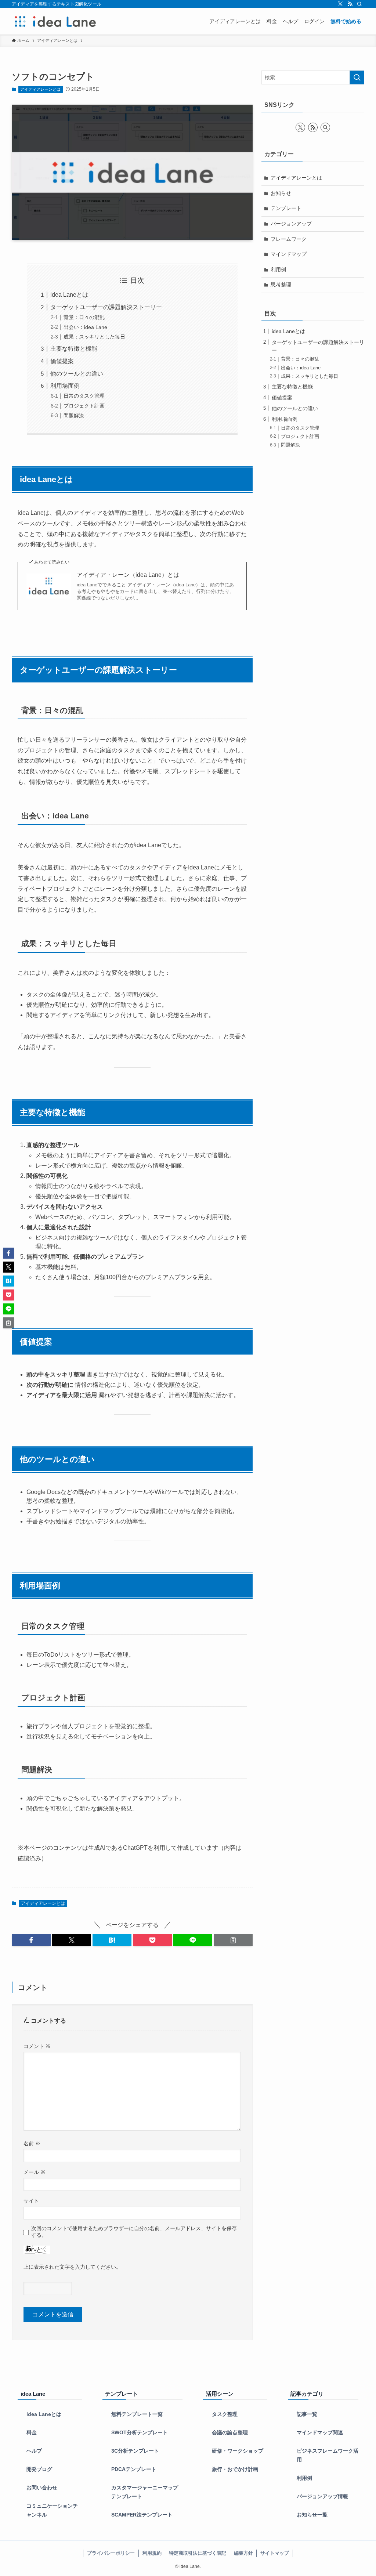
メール (35, 2172)
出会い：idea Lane (85, 327)
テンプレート (286, 208)
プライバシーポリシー (111, 2553)
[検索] (359, 4)
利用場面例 (65, 386)
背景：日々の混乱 (84, 317)
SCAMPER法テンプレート (142, 2515)
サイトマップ (275, 2553)
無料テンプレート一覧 (137, 2414)
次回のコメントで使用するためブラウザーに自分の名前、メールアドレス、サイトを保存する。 (134, 2231)
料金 (32, 2433)
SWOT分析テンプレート (140, 2433)
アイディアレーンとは (40, 89)
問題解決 (74, 416)
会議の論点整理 (230, 2433)
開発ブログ (39, 2469)
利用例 (278, 269)
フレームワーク (289, 239)
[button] (31, 1940)
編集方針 (243, 2553)
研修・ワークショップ (238, 2451)
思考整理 (281, 285)
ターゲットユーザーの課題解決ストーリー (106, 307)
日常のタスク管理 (84, 396)
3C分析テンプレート (135, 2451)
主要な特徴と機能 (74, 349)
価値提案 (62, 361)
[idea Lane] (55, 21)
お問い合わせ (42, 2488)
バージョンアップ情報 (322, 2497)
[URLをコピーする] (233, 1940)
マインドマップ (289, 254)
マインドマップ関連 (320, 2433)
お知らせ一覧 (312, 2515)
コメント (37, 2046)
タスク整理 (225, 2414)
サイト (31, 2201)
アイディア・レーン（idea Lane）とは (128, 575)
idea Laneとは (69, 295)
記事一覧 (307, 2414)
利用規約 (152, 2553)
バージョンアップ (291, 224)
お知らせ (281, 193)
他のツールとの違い (77, 374)
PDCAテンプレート (134, 2469)
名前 (32, 2143)
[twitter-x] (340, 4)
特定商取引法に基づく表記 (198, 2553)
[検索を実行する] (357, 77)
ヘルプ (34, 2451)
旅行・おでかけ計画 (235, 2469)
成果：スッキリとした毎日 (94, 337)
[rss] (350, 4)
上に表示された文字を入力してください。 (72, 2267)
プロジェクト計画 (84, 406)
